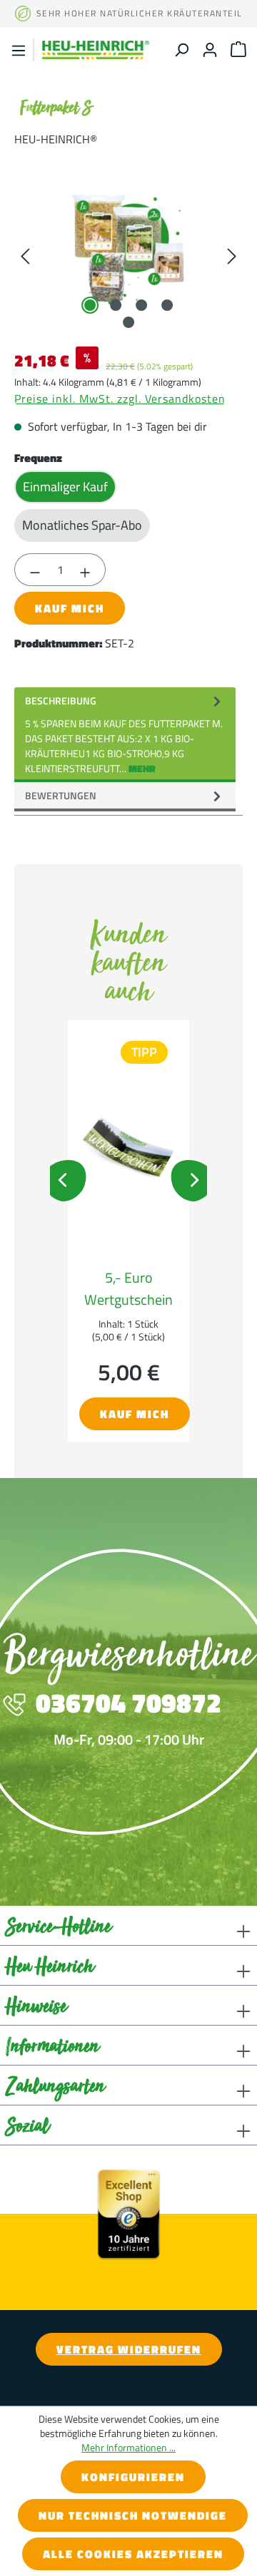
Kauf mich (70, 608)
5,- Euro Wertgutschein (128, 1288)
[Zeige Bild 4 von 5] (167, 305)
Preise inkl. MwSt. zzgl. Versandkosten (120, 399)
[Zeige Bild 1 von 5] (90, 305)
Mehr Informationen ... (128, 2448)
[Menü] (19, 50)
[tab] (125, 735)
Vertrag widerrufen (129, 2349)
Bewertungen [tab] (61, 795)
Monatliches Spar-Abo (82, 525)
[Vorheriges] (25, 255)
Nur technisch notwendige (133, 2515)
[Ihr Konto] (210, 50)
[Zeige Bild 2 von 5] (116, 305)
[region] (128, 255)
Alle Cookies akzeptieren (133, 2554)
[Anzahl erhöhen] (85, 570)
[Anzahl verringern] (35, 570)
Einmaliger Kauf (65, 487)
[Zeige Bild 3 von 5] (141, 305)
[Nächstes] (232, 255)
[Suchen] (181, 50)
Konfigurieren (133, 2477)
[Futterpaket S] (128, 255)
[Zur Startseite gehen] (96, 50)
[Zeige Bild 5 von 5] (128, 322)
